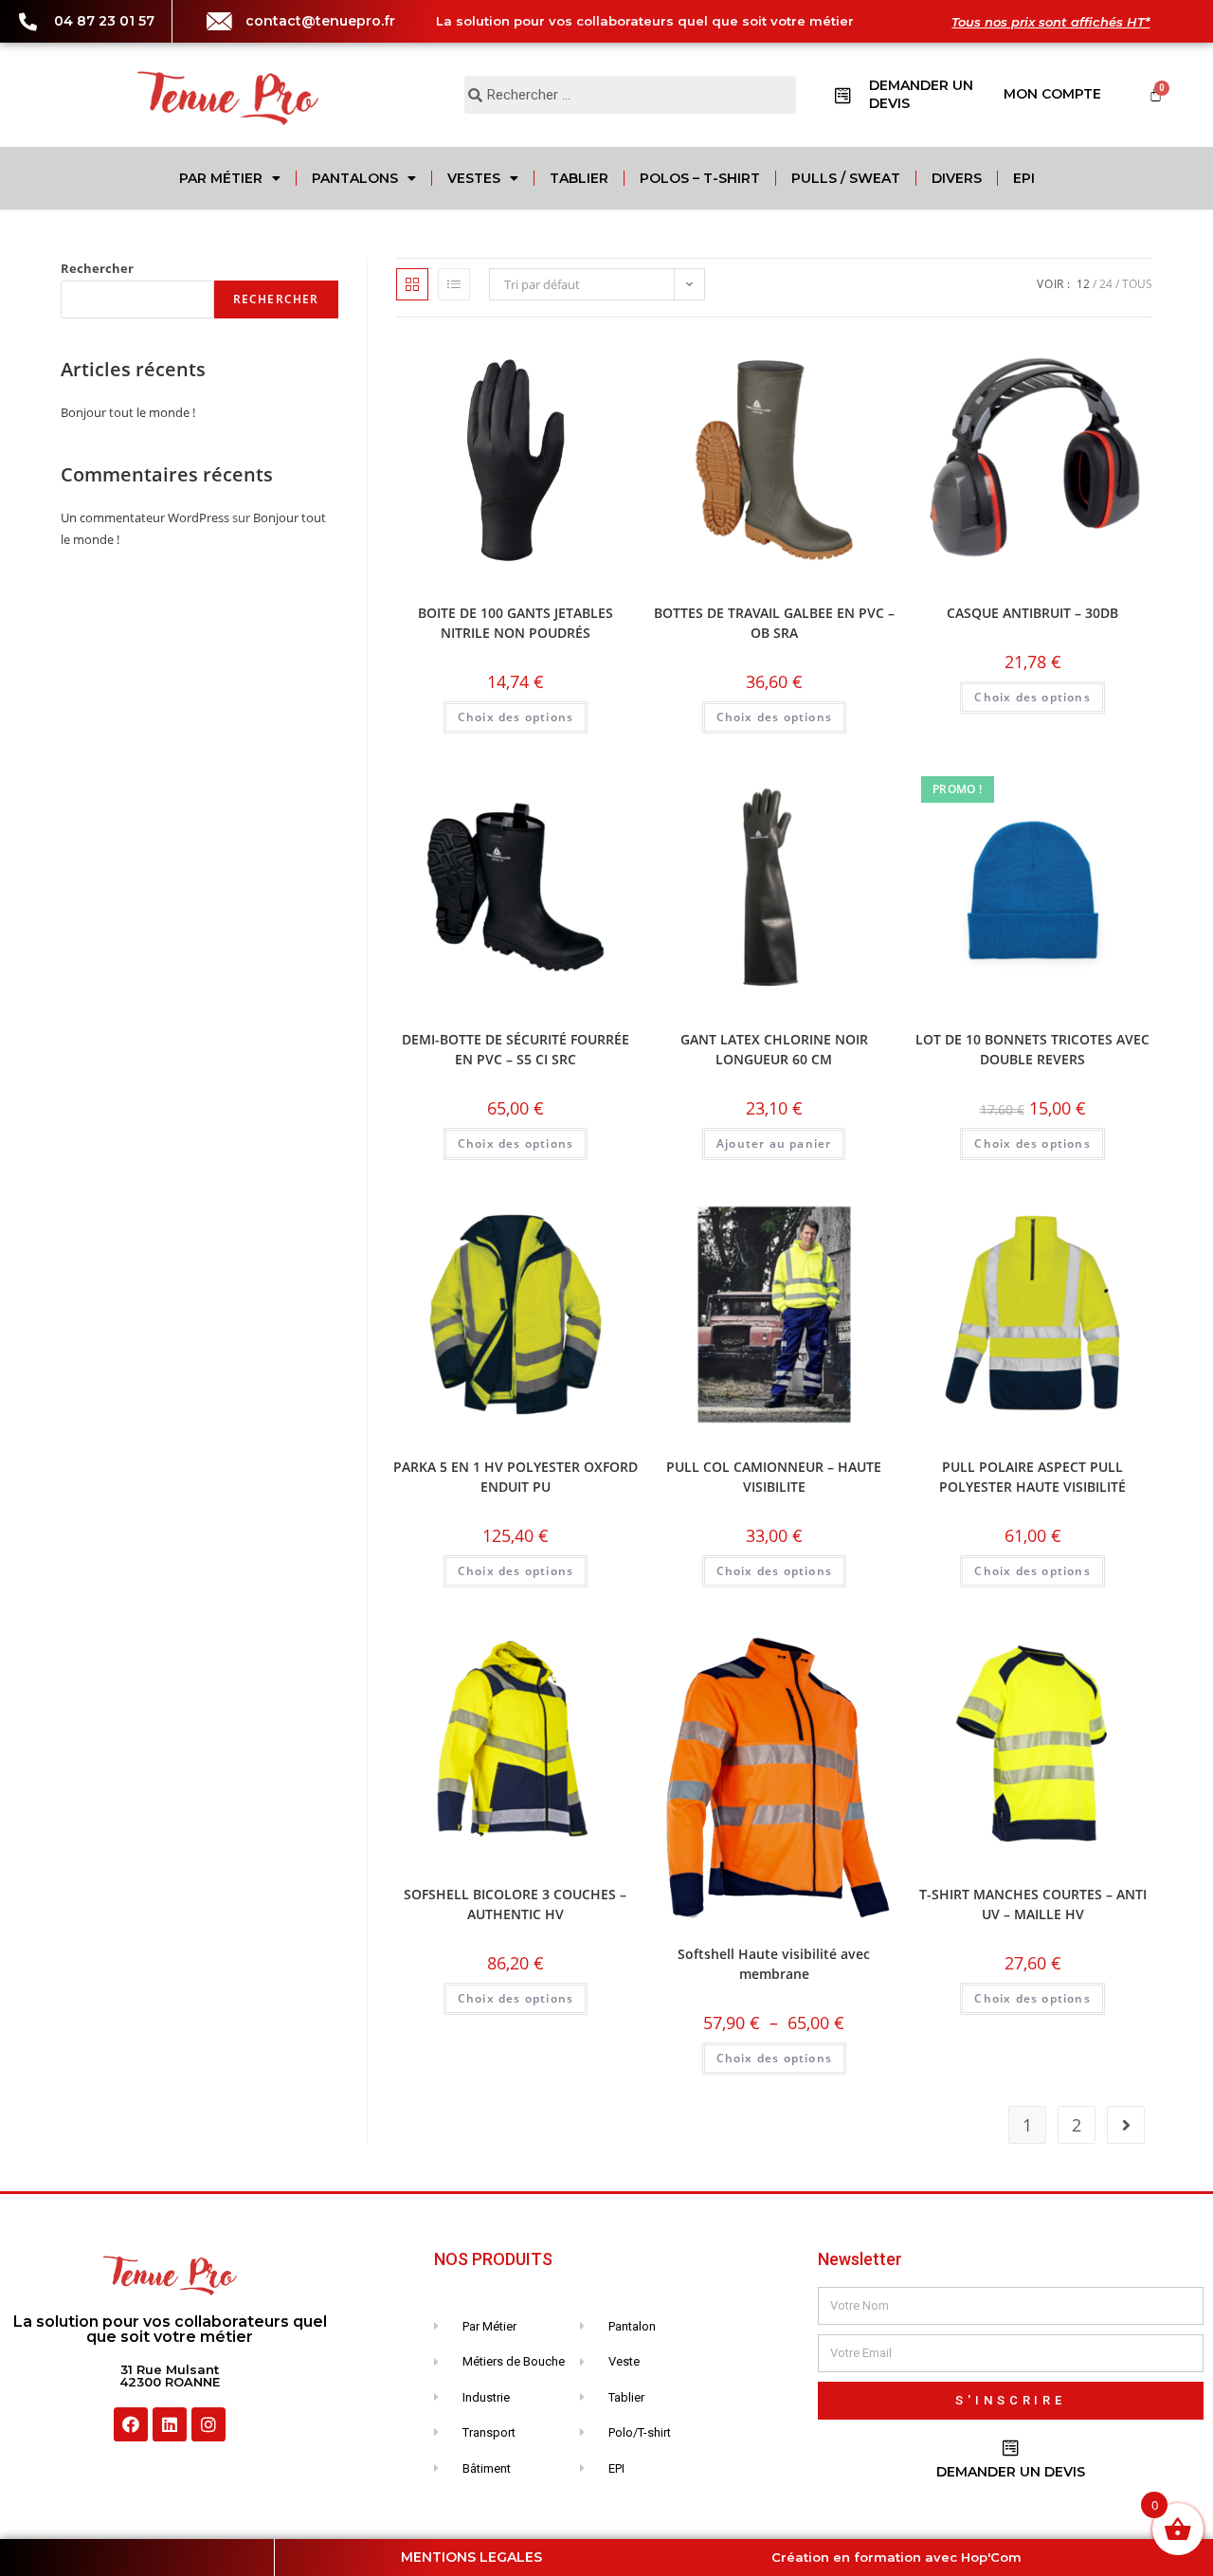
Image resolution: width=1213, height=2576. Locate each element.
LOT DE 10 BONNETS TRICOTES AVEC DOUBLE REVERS (1032, 1049)
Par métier (221, 178)
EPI (1024, 178)
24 (1106, 284)
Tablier (579, 178)
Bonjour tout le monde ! (128, 412)
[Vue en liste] (454, 284)
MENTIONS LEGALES (471, 2557)
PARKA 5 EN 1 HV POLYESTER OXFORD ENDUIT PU (516, 1477)
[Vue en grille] (412, 284)
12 (1083, 284)
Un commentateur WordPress (145, 517)
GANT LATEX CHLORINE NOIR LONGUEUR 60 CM (774, 1049)
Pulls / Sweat (846, 178)
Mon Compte (1052, 94)
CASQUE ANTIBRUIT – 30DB (1032, 613)
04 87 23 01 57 (104, 21)
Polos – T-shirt (700, 178)
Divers (957, 178)
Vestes (474, 178)
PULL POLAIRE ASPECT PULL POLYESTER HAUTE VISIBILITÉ (1032, 1477)
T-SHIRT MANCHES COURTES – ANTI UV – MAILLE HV (1033, 1904)
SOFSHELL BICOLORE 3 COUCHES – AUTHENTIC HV (515, 1904)
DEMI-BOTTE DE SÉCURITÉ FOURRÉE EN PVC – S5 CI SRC (516, 1049)
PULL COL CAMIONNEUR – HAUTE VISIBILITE (774, 1477)
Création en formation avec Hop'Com (896, 2557)
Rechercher (97, 268)
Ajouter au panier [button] (774, 1143)
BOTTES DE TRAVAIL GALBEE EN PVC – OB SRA (774, 623)
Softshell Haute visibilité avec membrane (774, 1964)
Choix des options (516, 717)
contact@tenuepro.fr (320, 21)
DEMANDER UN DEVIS (1011, 2472)
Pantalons (355, 178)
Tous (1137, 284)
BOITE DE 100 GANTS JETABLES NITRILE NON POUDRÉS (516, 623)
